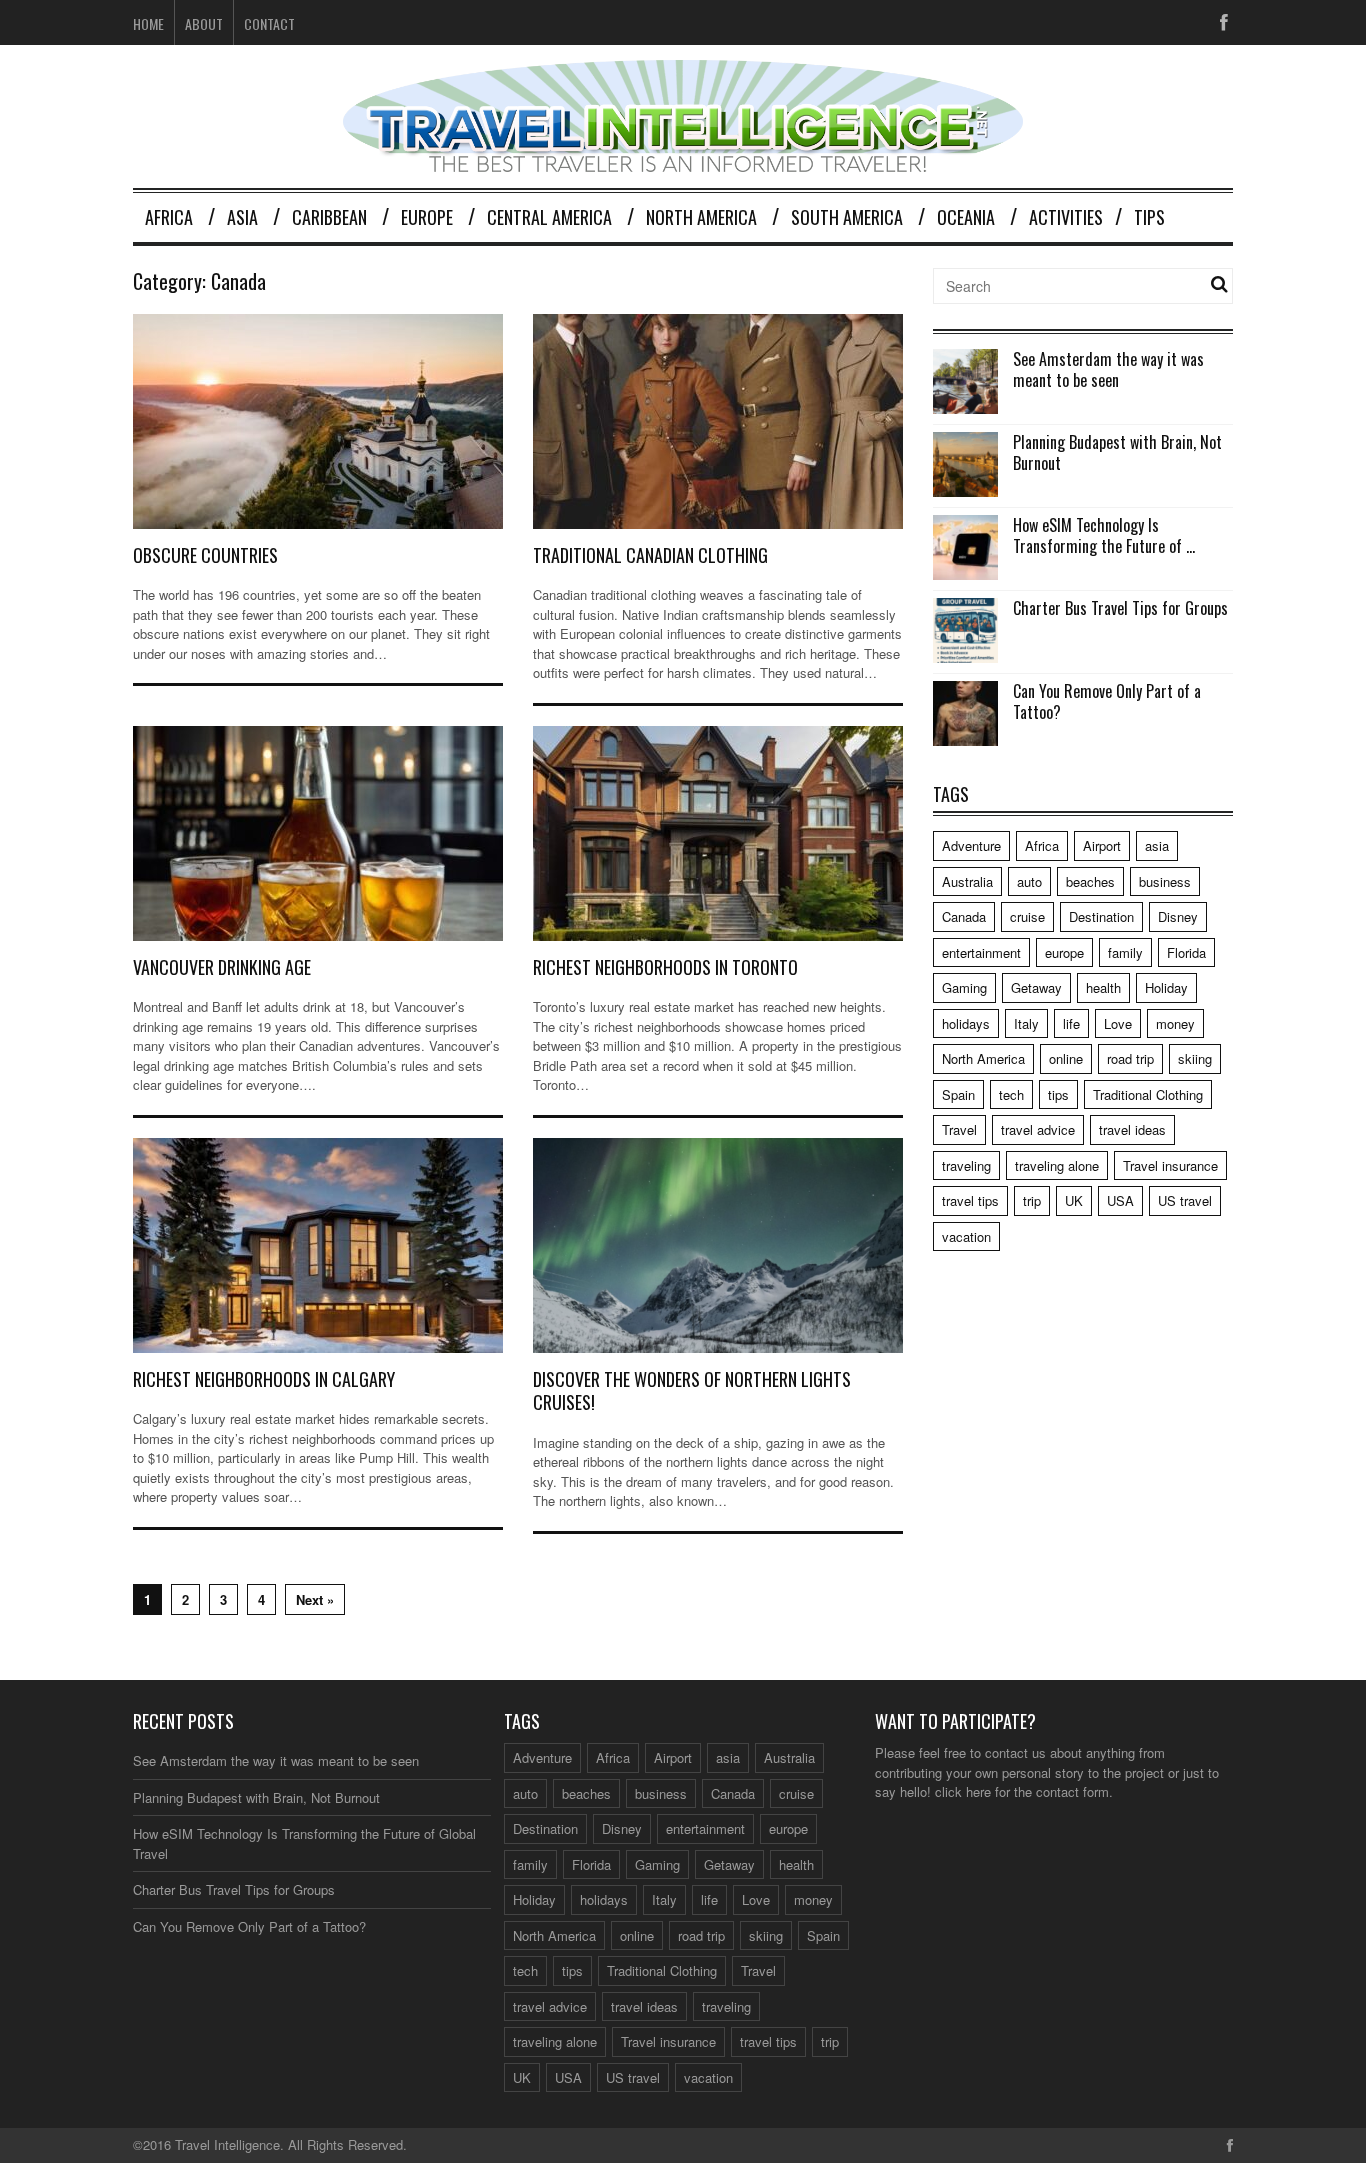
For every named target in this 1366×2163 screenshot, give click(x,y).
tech (1011, 1094)
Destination (1101, 916)
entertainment (981, 952)
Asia (242, 217)
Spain (958, 1094)
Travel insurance (1170, 1165)
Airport (1102, 845)
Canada (964, 916)
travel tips (970, 1200)
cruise (1027, 916)
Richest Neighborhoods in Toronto (665, 967)
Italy (1026, 1023)
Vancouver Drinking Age (222, 967)
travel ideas (1132, 1129)
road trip (1130, 1058)
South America (847, 217)
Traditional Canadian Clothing (650, 555)
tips (1058, 1094)
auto (1029, 881)
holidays (966, 1023)
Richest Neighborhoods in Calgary (264, 1379)
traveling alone (1057, 1165)
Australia (967, 881)
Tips (1149, 217)
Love (1118, 1023)
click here (963, 1791)
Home (148, 23)
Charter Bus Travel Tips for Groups (1120, 608)
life (1071, 1023)
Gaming (964, 987)
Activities (1066, 217)
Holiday (1166, 987)
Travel (959, 1129)
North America (701, 217)
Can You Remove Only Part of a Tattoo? (1107, 701)
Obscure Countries (205, 555)
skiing (1195, 1058)
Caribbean (329, 217)
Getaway (1036, 987)
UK (1074, 1200)
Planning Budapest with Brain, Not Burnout (1117, 452)
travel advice (1038, 1129)
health (1103, 987)
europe (1064, 952)
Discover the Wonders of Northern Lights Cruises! (692, 1390)
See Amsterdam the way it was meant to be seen (1108, 369)
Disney (1178, 916)
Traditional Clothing (1148, 1094)
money (1175, 1023)
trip (1032, 1200)
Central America (549, 217)
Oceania (966, 217)
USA (1120, 1200)
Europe (427, 217)
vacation (966, 1236)
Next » (315, 1599)
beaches (1090, 881)
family (1125, 952)
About (204, 23)
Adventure (971, 845)
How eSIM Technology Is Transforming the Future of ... (1104, 535)
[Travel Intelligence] (683, 159)
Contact (269, 23)
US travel (1185, 1200)
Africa (169, 217)
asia (1157, 845)
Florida (1186, 952)
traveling (966, 1165)
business (1165, 881)
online (1066, 1058)
